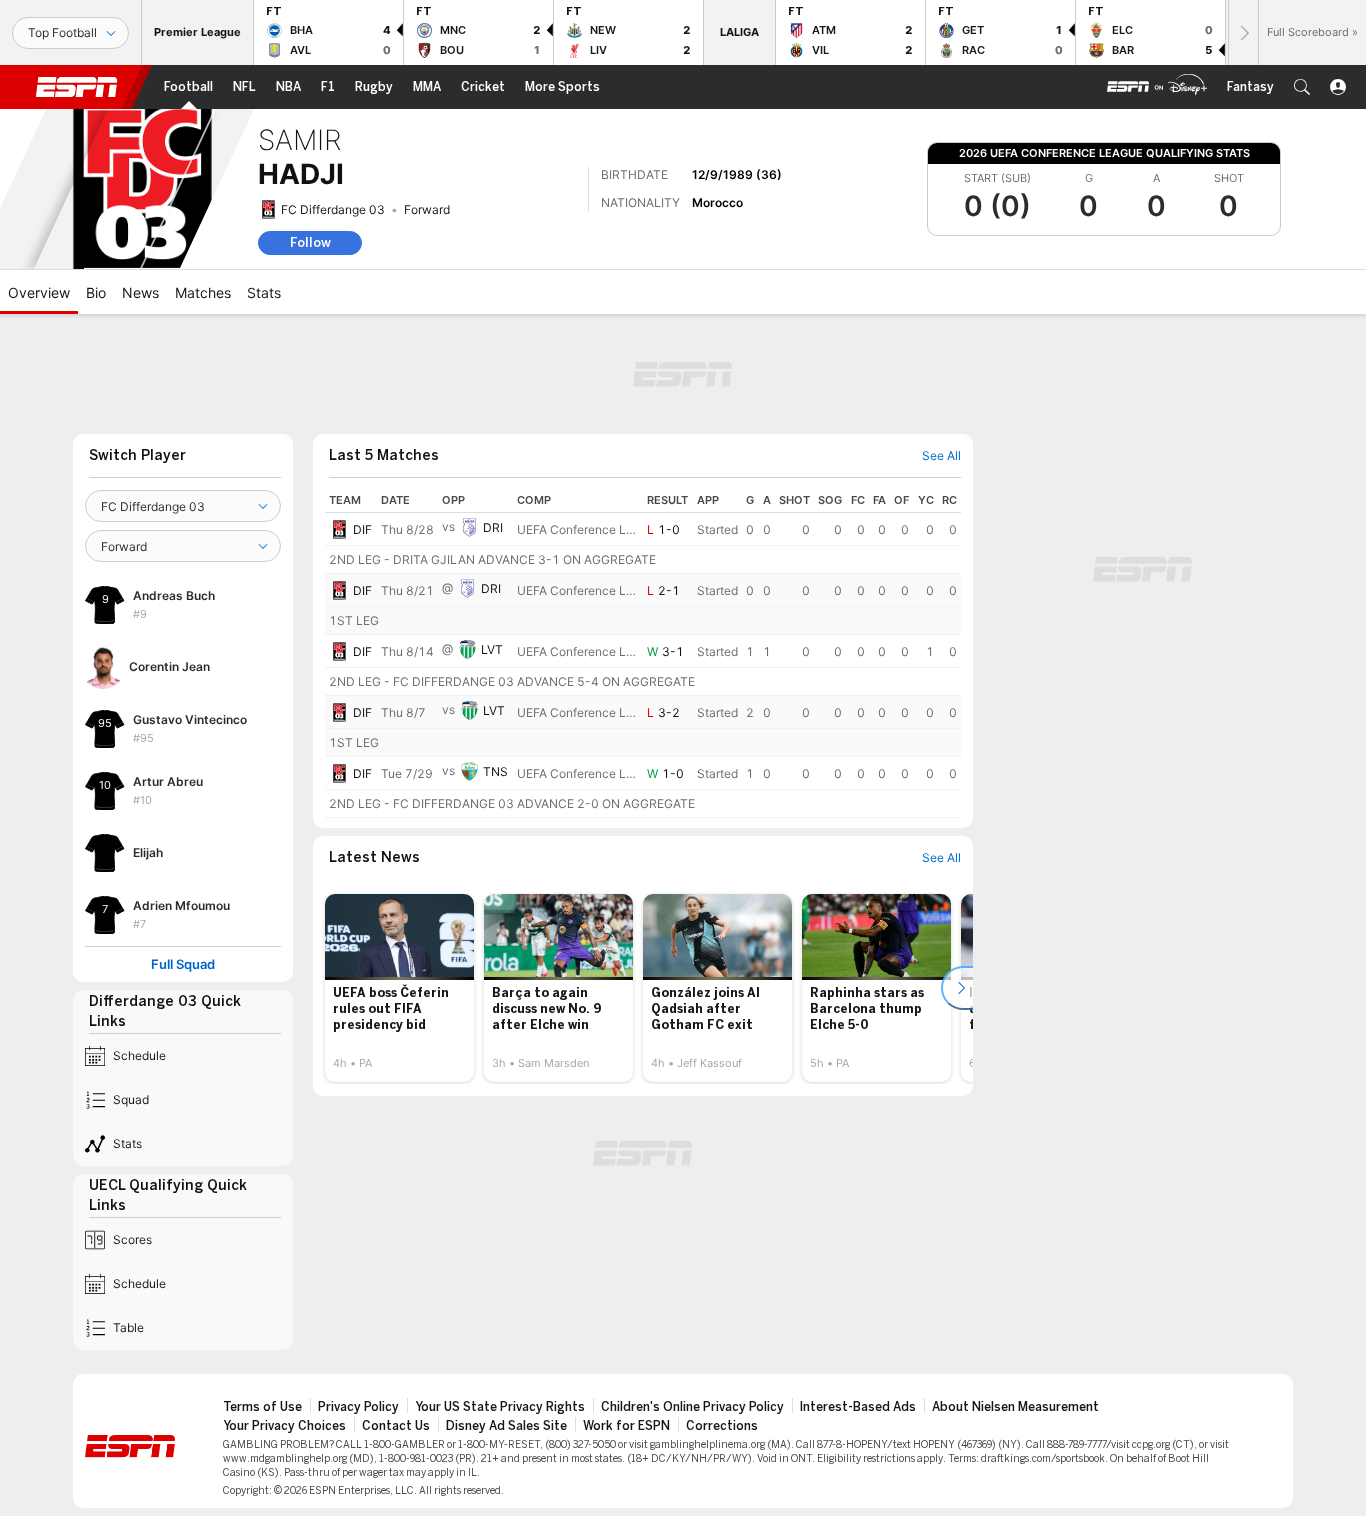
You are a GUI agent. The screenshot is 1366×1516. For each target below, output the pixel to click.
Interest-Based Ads (858, 1407)
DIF (362, 529)
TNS (495, 771)
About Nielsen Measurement (1015, 1407)
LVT (492, 649)
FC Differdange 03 (333, 209)
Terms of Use (262, 1407)
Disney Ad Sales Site (506, 1426)
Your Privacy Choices (284, 1426)
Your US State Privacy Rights (500, 1407)
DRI (493, 527)
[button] (1302, 87)
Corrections (722, 1426)
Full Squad (183, 964)
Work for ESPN (626, 1426)
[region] (643, 653)
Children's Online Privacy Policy (692, 1407)
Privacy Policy (358, 1407)
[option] (399, 988)
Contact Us (396, 1426)
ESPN (77, 87)
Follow (310, 242)
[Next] (1243, 32)
